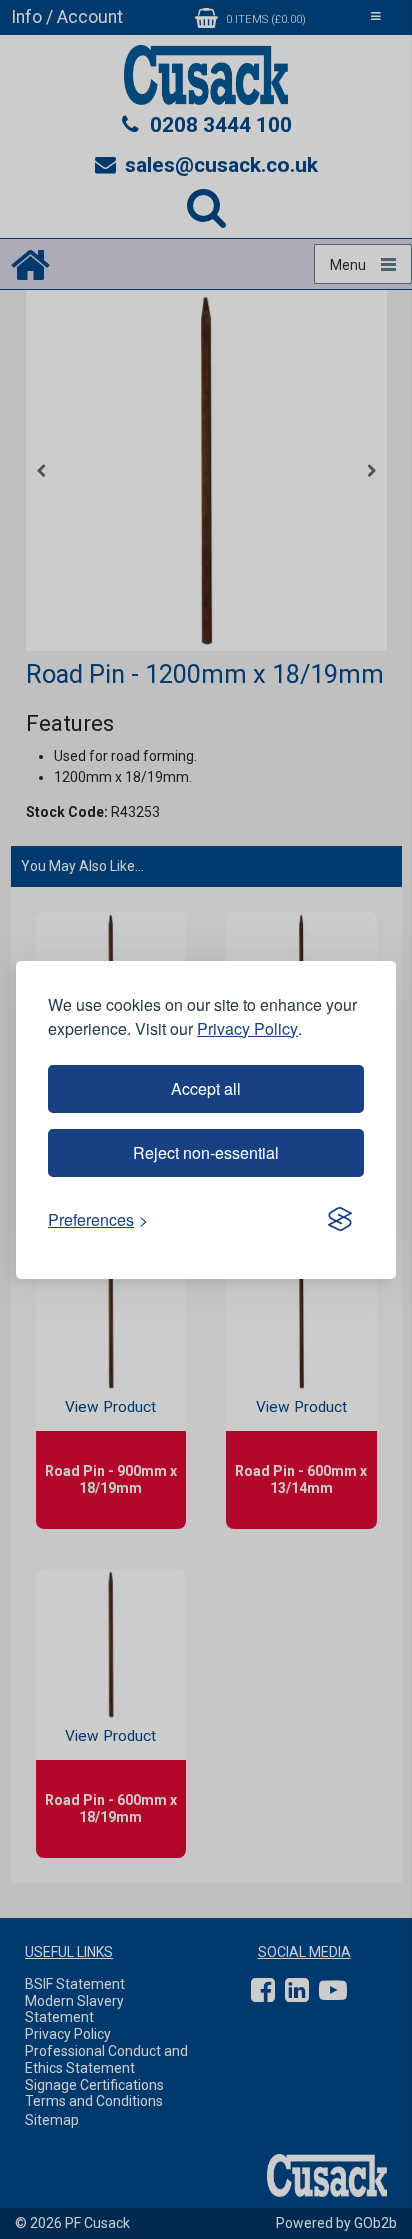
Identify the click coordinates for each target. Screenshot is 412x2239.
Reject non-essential (206, 1152)
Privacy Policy (247, 1028)
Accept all (206, 1088)
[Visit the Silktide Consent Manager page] (340, 1220)
